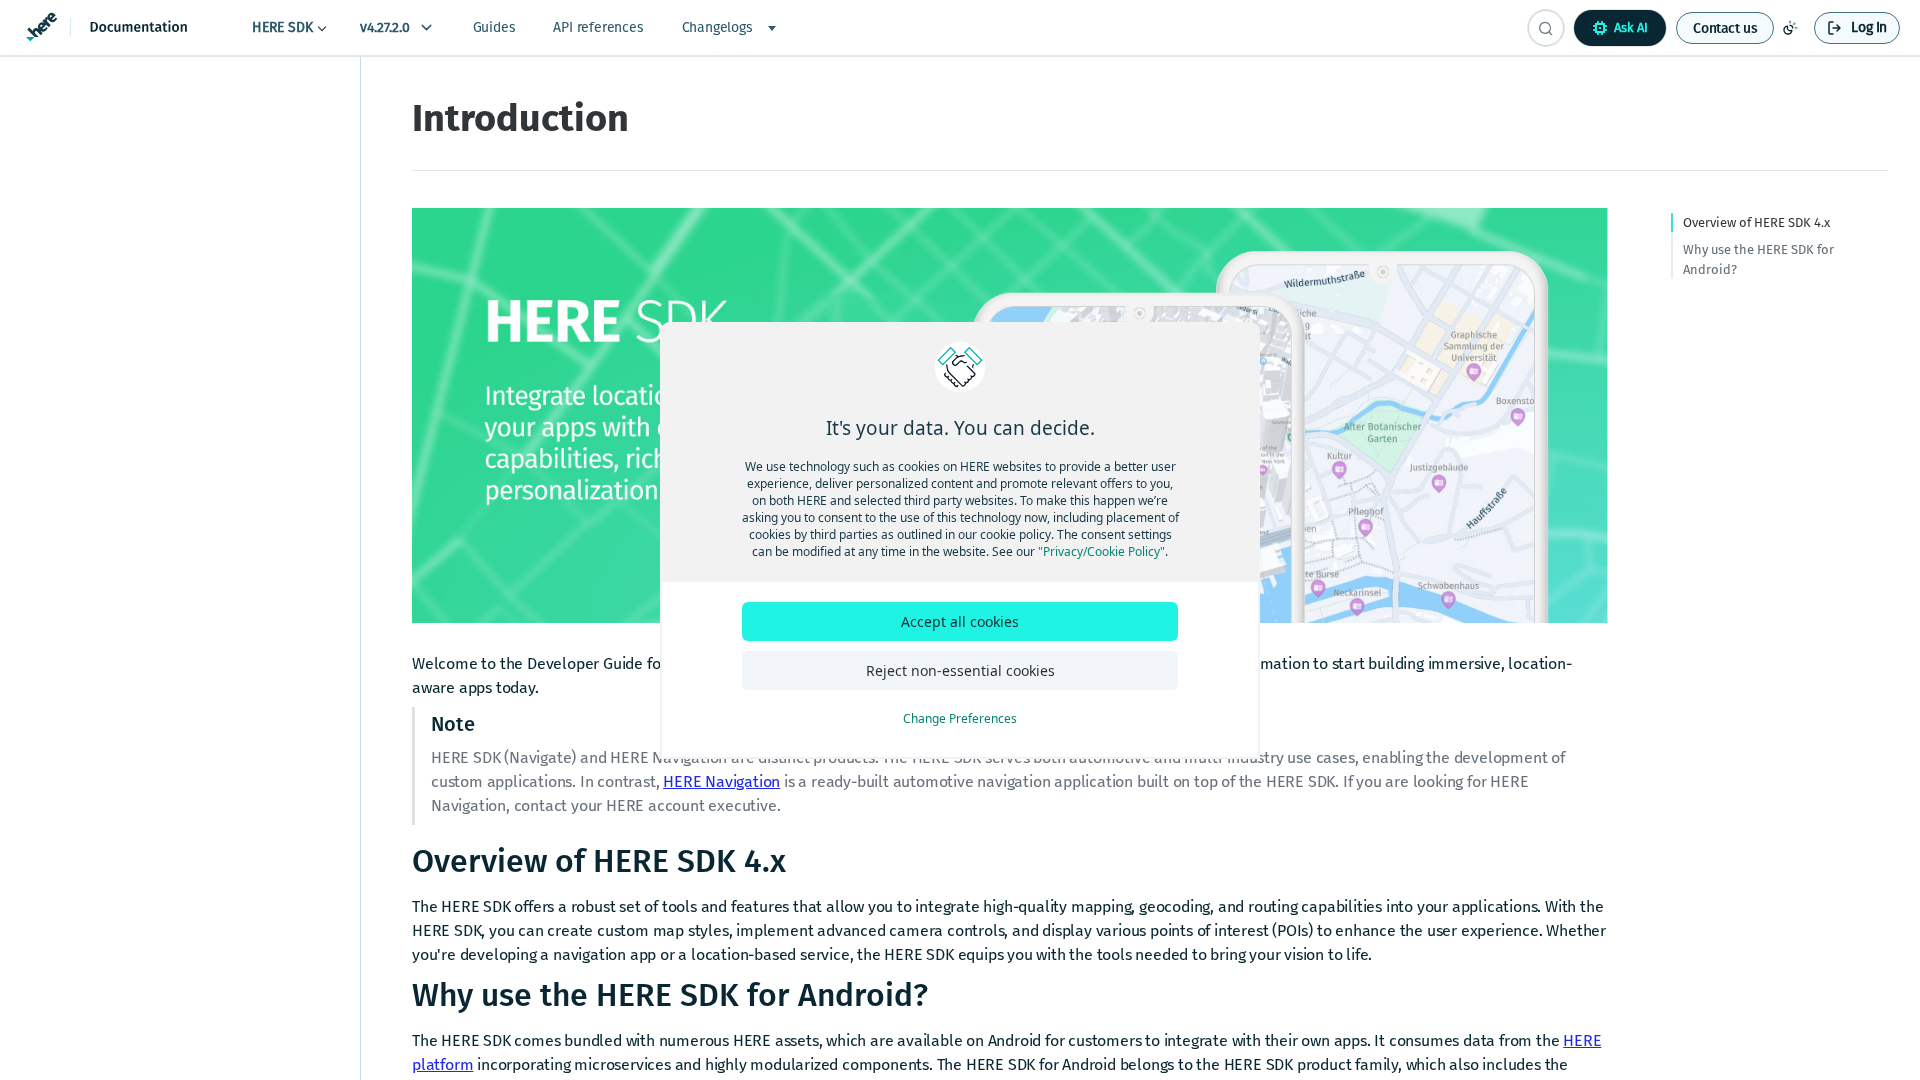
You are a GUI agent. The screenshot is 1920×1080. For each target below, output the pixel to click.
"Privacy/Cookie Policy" (1101, 551)
